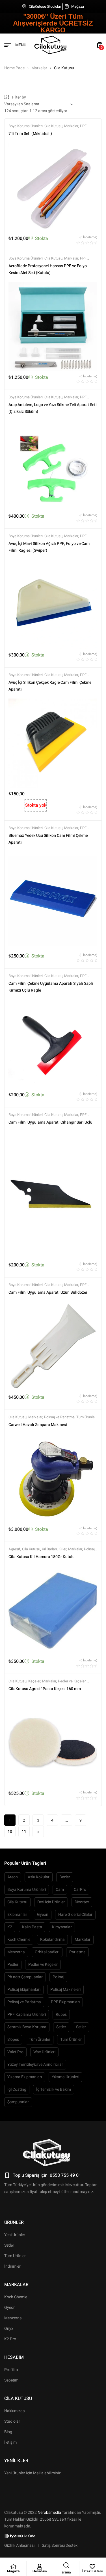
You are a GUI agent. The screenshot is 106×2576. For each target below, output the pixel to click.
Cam (60, 1890)
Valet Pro (15, 2052)
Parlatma (77, 1952)
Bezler (65, 1877)
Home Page (14, 68)
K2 (10, 1927)
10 (10, 1832)
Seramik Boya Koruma (27, 2027)
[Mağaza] (13, 2567)
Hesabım (40, 2571)
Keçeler (34, 1681)
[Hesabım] (40, 2567)
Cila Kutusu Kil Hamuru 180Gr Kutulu (42, 1557)
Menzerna (16, 1952)
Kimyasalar (62, 1927)
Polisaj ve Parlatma (59, 1417)
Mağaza (13, 2571)
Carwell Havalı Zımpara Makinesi (38, 1425)
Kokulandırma (52, 1940)
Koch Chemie (19, 1940)
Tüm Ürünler (86, 1417)
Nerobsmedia (49, 2513)
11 (24, 1832)
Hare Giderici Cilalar (75, 1915)
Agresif (14, 1549)
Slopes (13, 2039)
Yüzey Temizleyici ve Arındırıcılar (35, 2064)
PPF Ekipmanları (65, 2002)
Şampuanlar (18, 2102)
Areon (13, 1877)
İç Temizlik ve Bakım (54, 2089)
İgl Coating (17, 2089)
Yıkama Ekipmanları (25, 2077)
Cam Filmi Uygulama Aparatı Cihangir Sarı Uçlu (50, 1122)
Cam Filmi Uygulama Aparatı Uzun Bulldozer (48, 1292)
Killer (62, 1549)
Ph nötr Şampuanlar (25, 1977)
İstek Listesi (93, 2571)
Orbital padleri (47, 1952)
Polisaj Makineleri (65, 1989)
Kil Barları (49, 1549)
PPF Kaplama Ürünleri (27, 2014)
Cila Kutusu (53, 126)
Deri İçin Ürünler (51, 1902)
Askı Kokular (39, 1877)
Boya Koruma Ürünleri (26, 126)
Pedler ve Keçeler (72, 1681)
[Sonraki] (38, 1831)
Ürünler (14, 2222)
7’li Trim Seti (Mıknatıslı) (30, 134)
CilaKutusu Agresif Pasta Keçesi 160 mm (45, 1689)
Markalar (39, 68)
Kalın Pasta (32, 1927)
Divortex (82, 1902)
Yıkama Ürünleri (65, 2077)
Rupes (61, 2014)
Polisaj (58, 1977)
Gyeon (43, 1915)
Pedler (13, 1965)
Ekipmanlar (17, 1915)
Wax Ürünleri (44, 2052)
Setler (61, 2027)
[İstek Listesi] (92, 2567)
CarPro (80, 1890)
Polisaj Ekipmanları (24, 1989)
